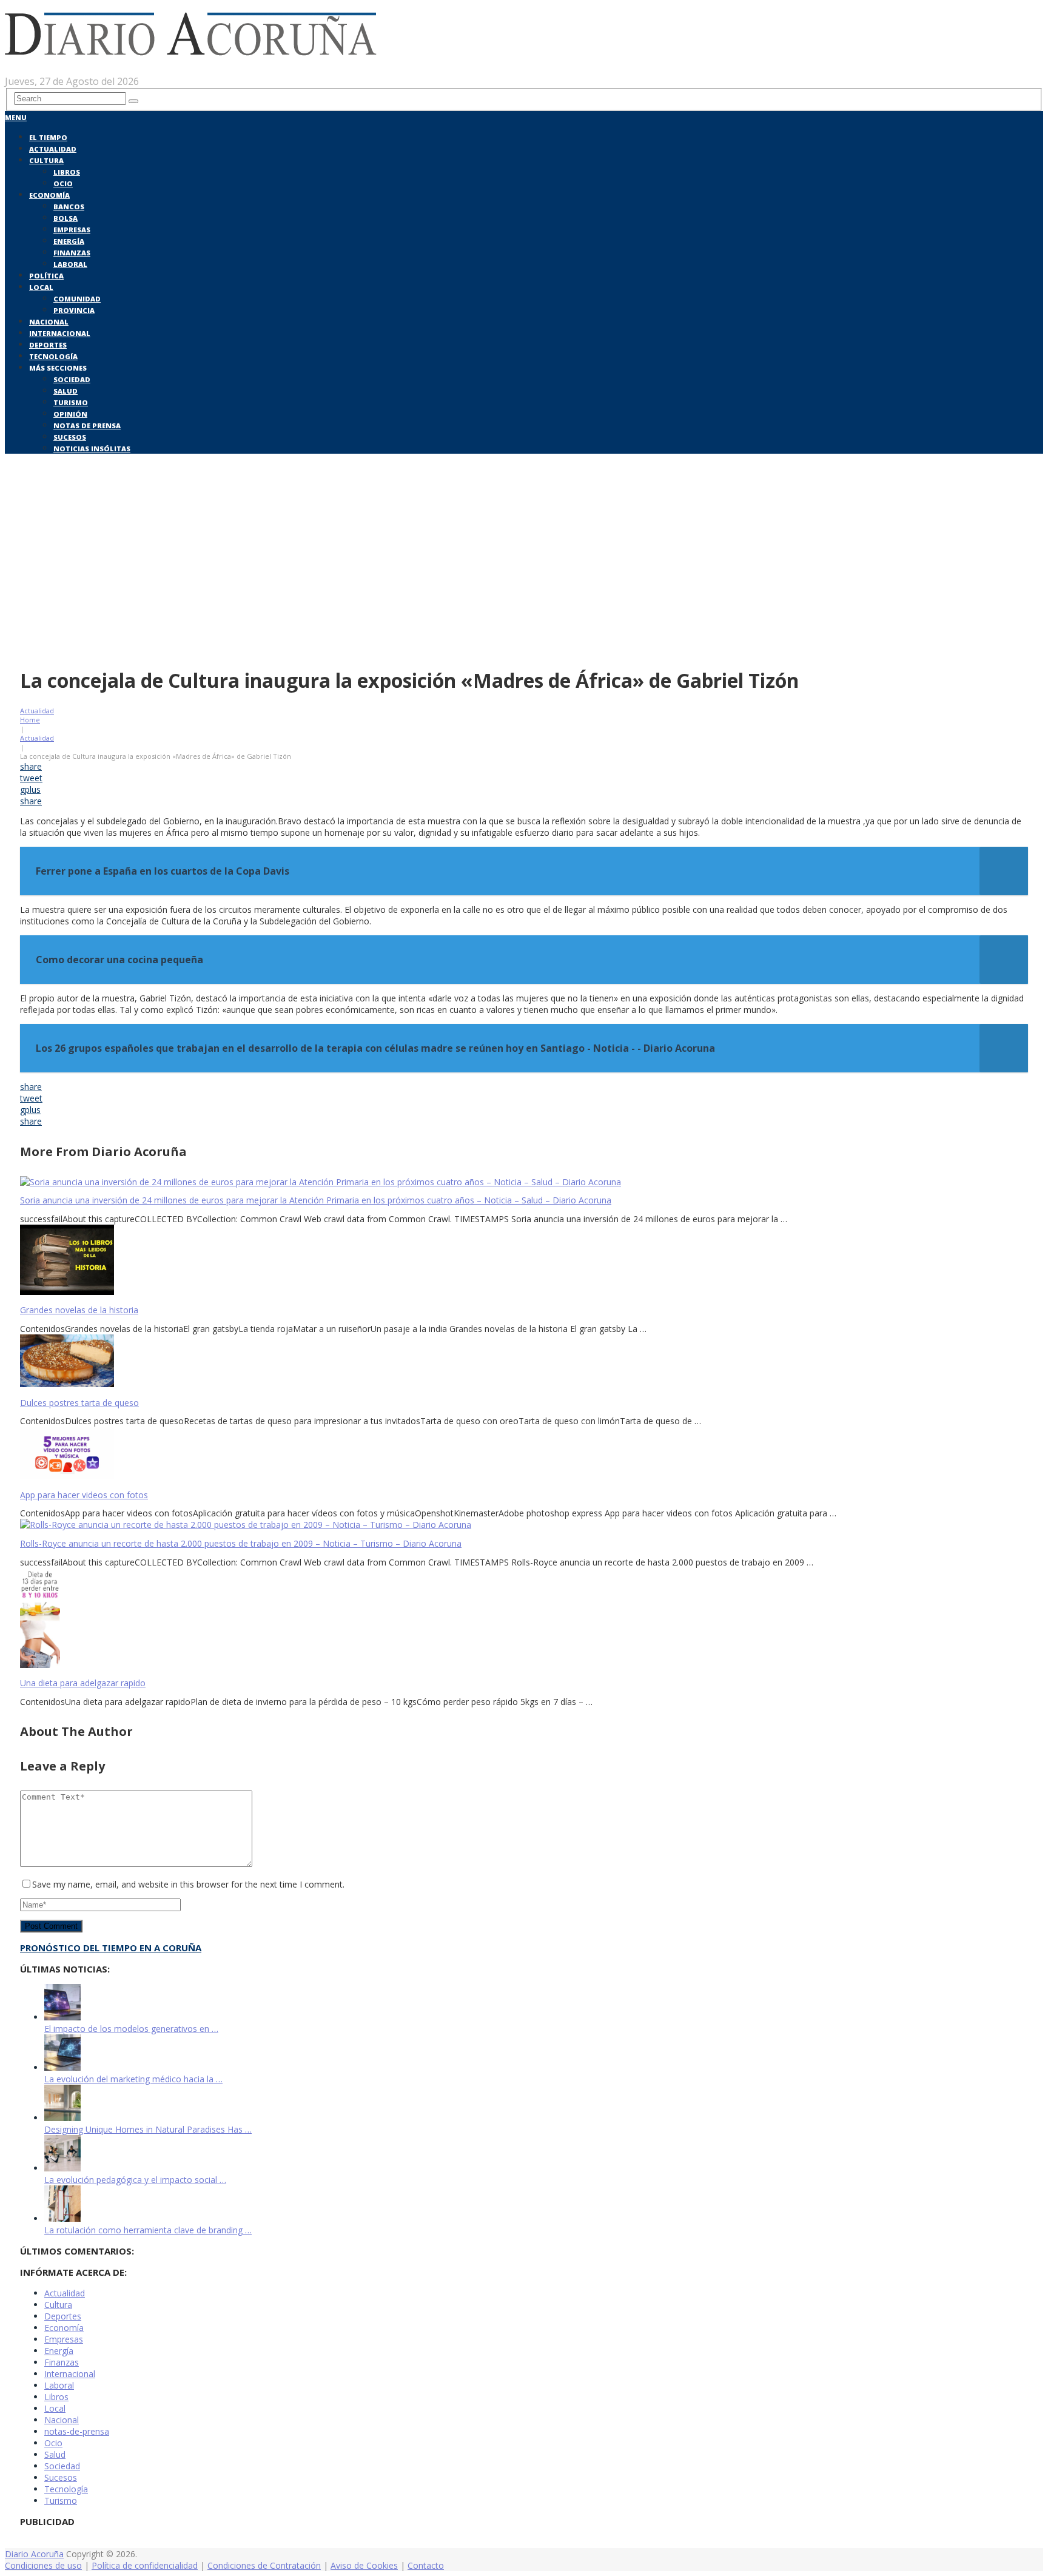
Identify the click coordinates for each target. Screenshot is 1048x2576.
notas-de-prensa (77, 2431)
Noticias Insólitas (92, 449)
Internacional (60, 333)
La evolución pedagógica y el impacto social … (135, 2180)
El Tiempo (48, 137)
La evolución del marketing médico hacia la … (133, 2079)
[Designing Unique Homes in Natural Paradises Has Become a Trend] (62, 2118)
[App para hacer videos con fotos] (524, 1454)
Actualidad (53, 149)
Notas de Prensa (87, 425)
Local (41, 287)
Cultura (46, 160)
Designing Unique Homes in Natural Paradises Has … (148, 2129)
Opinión (70, 414)
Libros (67, 172)
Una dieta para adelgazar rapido (83, 1683)
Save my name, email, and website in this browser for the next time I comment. (188, 1884)
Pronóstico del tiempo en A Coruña (111, 1948)
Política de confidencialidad (145, 2565)
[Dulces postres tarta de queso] (524, 1362)
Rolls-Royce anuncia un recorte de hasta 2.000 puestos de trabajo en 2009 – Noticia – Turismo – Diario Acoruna (241, 1543)
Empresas (72, 230)
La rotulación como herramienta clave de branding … (148, 2230)
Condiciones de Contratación (264, 2565)
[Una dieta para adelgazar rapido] (524, 1619)
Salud (65, 391)
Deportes (48, 345)
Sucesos (70, 437)
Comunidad (77, 299)
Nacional (49, 322)
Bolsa (65, 218)
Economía (49, 195)
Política (46, 276)
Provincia (74, 310)
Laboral (70, 264)
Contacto (426, 2565)
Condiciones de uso (43, 2565)
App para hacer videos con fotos (84, 1495)
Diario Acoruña (34, 2554)
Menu (16, 117)
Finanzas (72, 253)
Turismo (71, 402)
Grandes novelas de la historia (79, 1310)
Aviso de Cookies (364, 2565)
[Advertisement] (524, 569)
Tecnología (53, 356)
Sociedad (72, 379)
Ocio (63, 183)
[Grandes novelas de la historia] (524, 1261)
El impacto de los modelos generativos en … (131, 2029)
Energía (69, 241)
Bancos (69, 207)
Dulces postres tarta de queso (79, 1403)
